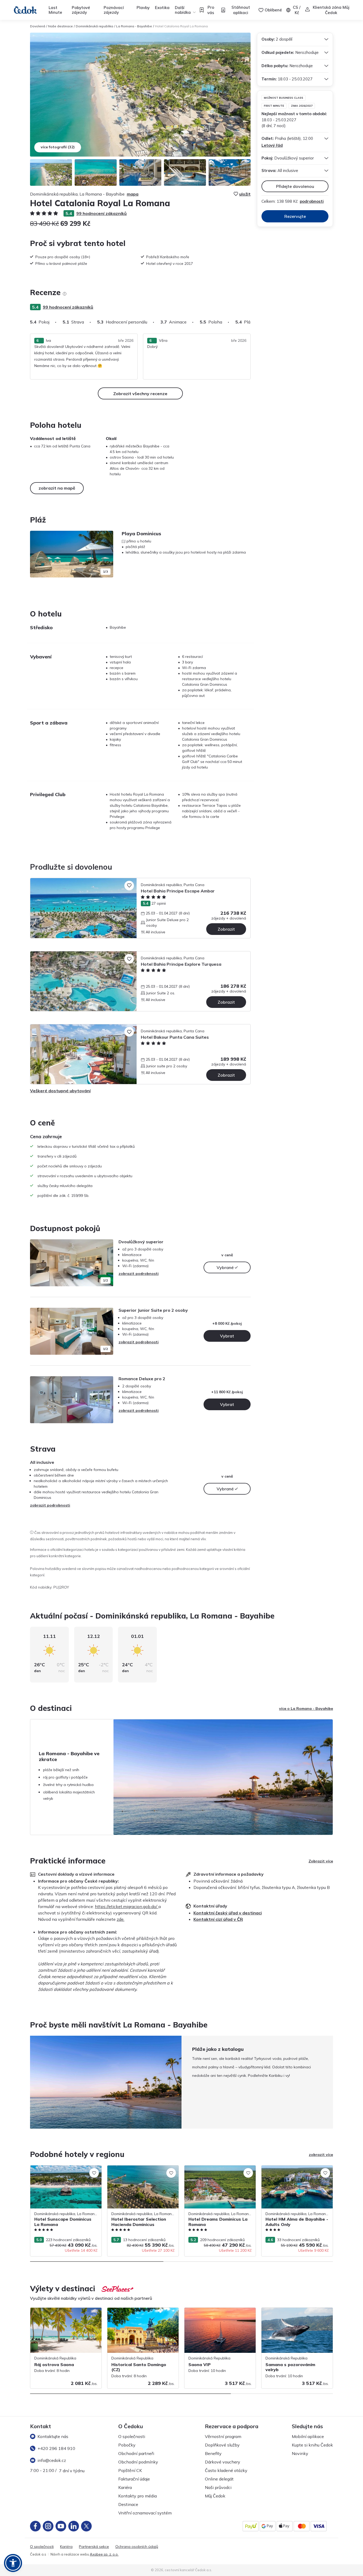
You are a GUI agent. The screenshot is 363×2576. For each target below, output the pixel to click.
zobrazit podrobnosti (139, 1274)
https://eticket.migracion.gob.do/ (127, 1906)
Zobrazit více (321, 1861)
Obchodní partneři (136, 2453)
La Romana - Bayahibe (134, 26)
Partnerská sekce (94, 2547)
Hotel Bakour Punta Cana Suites (175, 1037)
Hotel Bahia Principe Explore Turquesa (181, 964)
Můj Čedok (215, 2496)
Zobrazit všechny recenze (140, 394)
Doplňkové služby (222, 2445)
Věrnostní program (223, 2436)
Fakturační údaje (134, 2479)
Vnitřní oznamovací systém (145, 2513)
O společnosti (132, 2436)
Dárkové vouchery (223, 2462)
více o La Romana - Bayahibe (306, 1708)
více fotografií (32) (58, 147)
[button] (13, 2563)
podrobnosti (312, 201)
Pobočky (127, 2445)
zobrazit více (321, 2155)
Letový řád (272, 145)
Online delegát (219, 2479)
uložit (245, 194)
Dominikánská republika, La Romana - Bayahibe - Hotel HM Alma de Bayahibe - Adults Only (297, 2174)
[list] (65, 294)
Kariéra (125, 2487)
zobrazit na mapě (57, 488)
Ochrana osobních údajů (137, 2547)
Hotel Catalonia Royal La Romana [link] (181, 26)
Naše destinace (60, 26)
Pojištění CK (130, 2470)
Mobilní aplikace (308, 2436)
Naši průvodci (218, 2487)
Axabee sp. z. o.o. (104, 2554)
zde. (121, 1919)
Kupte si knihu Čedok (312, 2445)
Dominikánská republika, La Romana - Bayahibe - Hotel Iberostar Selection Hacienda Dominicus (140, 2174)
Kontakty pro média (138, 2496)
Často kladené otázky (226, 2470)
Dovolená (38, 26)
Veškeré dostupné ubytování (60, 1091)
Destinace (128, 2504)
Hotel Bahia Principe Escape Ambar (178, 891)
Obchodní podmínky (138, 2462)
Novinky (300, 2453)
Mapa (133, 194)
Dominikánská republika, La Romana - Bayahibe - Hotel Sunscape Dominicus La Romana (66, 2174)
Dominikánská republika (94, 26)
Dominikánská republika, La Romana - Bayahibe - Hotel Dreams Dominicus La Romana (218, 2174)
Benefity (213, 2453)
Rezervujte (295, 216)
